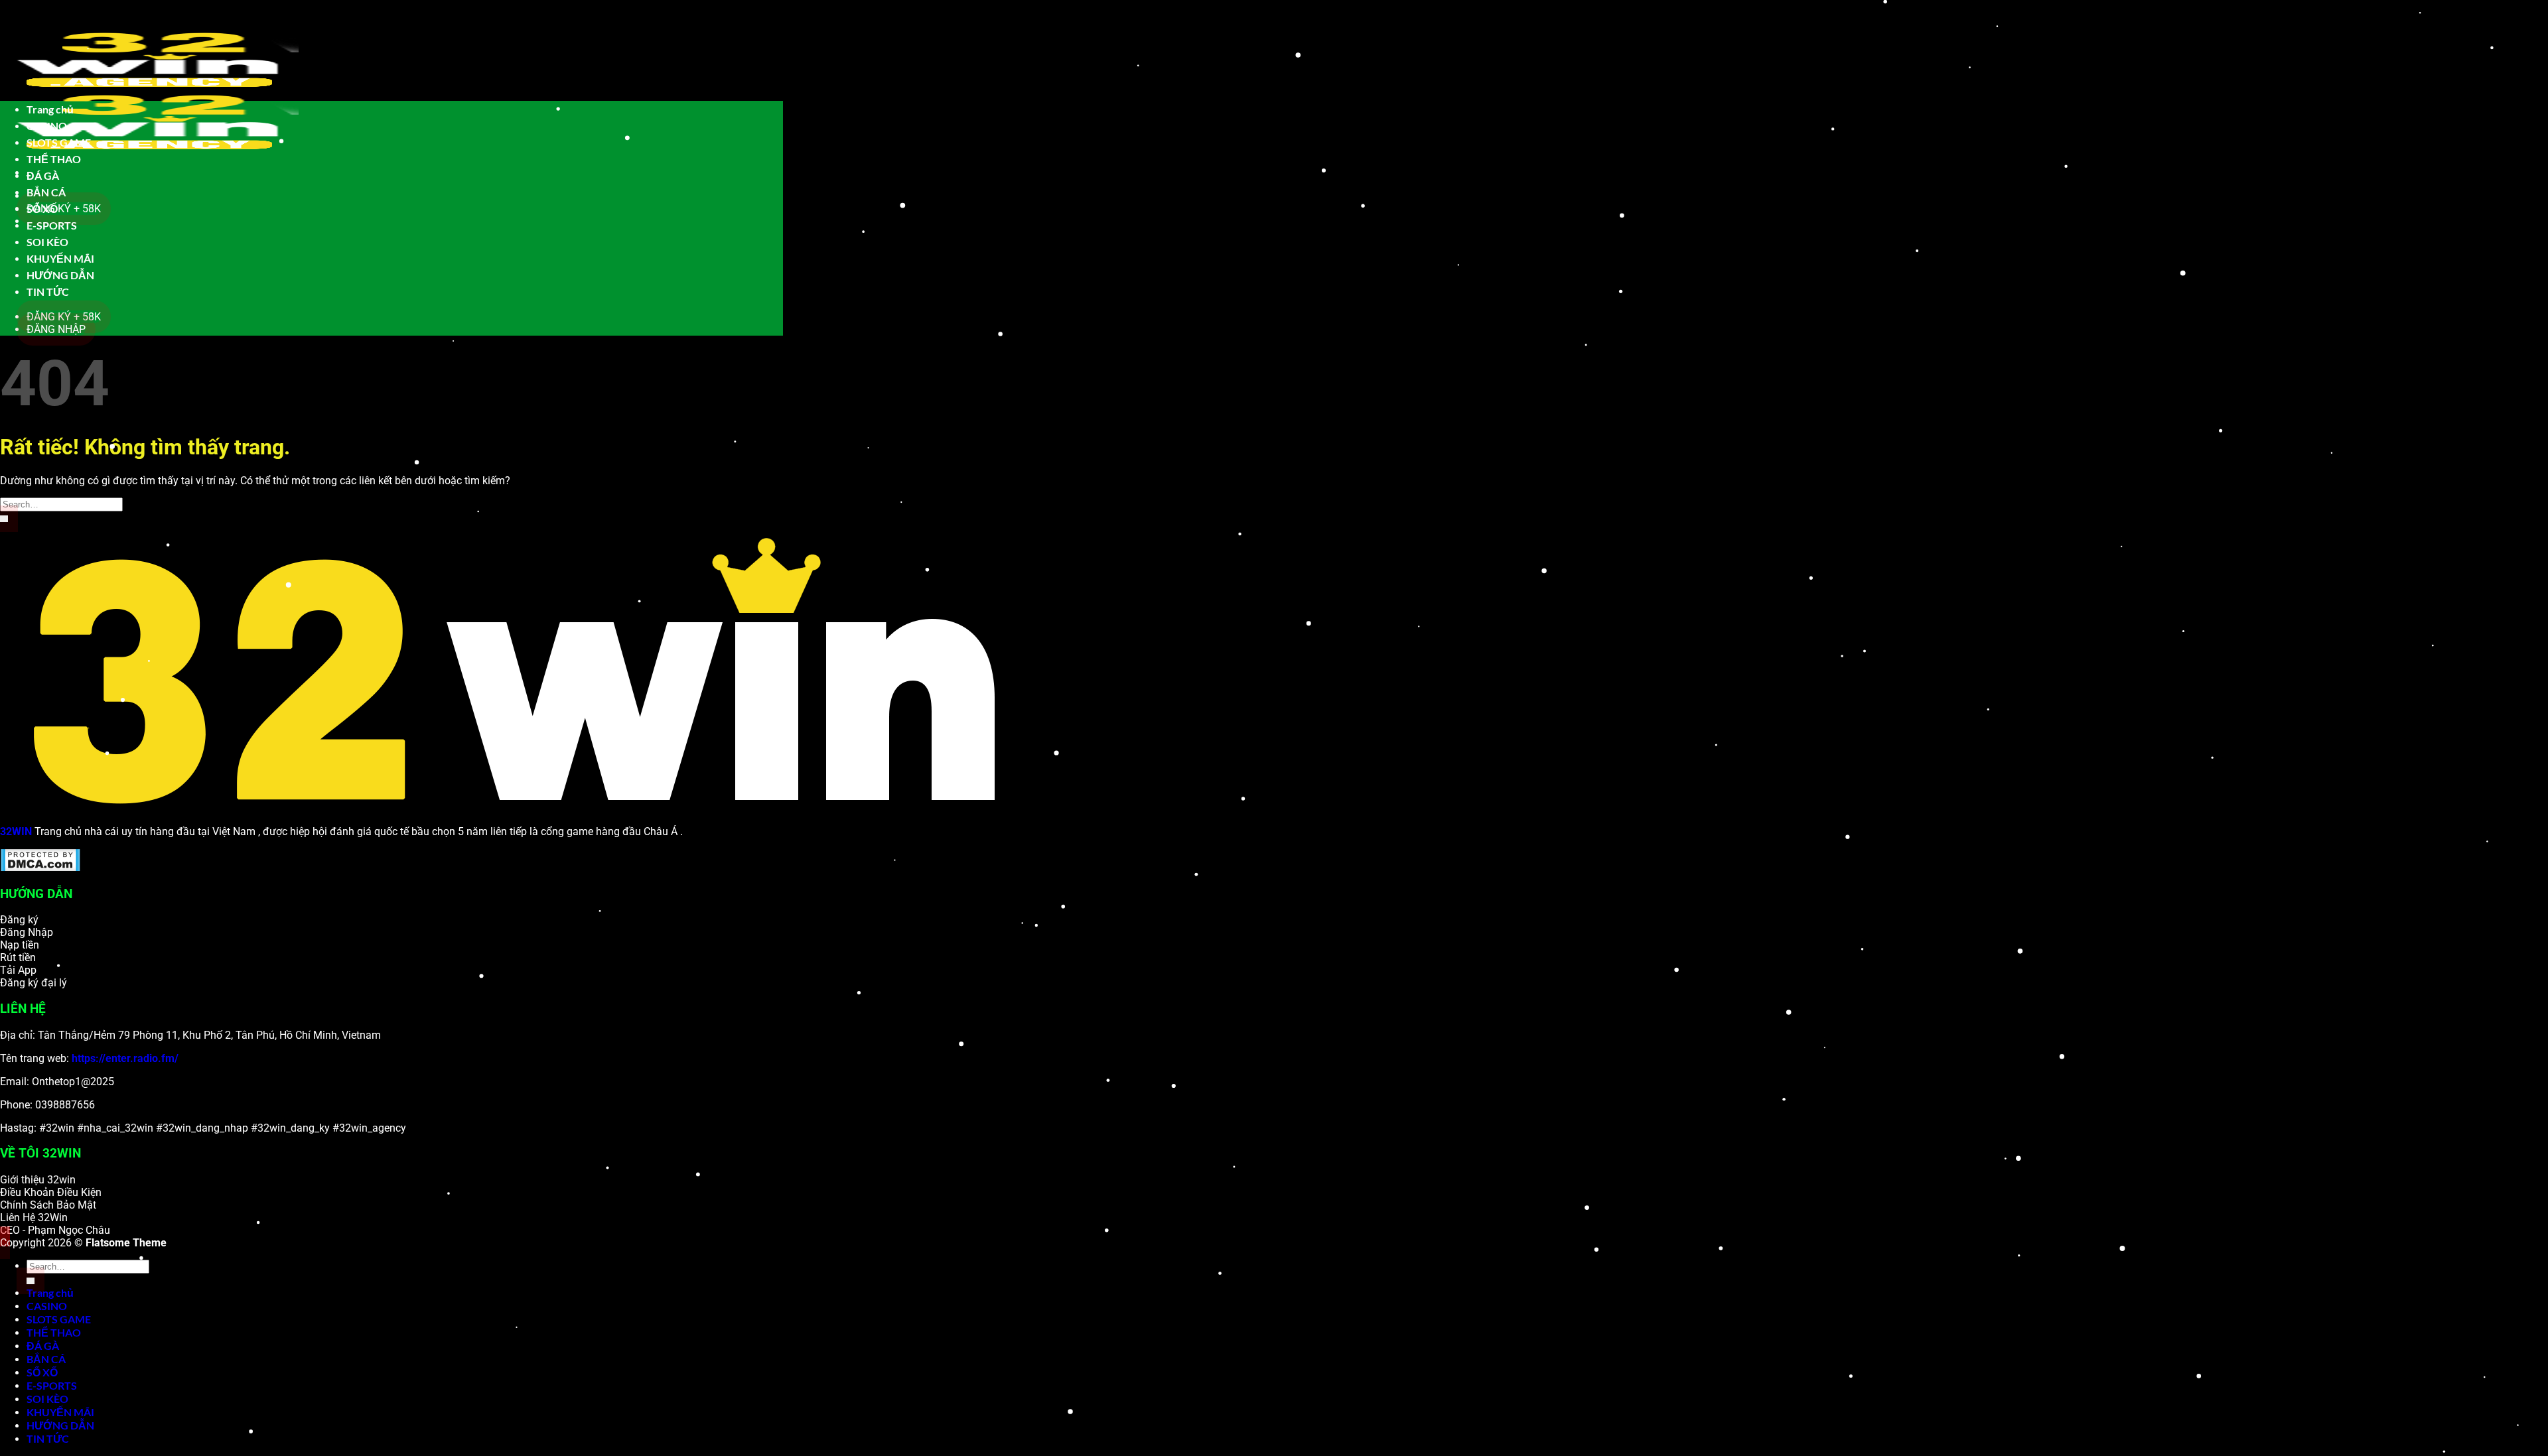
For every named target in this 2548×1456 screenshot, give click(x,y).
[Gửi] (4, 519)
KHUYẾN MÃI (60, 258)
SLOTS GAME (59, 142)
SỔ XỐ (42, 209)
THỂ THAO (54, 159)
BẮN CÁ (46, 192)
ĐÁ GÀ (43, 175)
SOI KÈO (47, 242)
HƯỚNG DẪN (60, 275)
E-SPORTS (52, 225)
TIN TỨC (48, 292)
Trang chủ (50, 109)
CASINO (47, 126)
